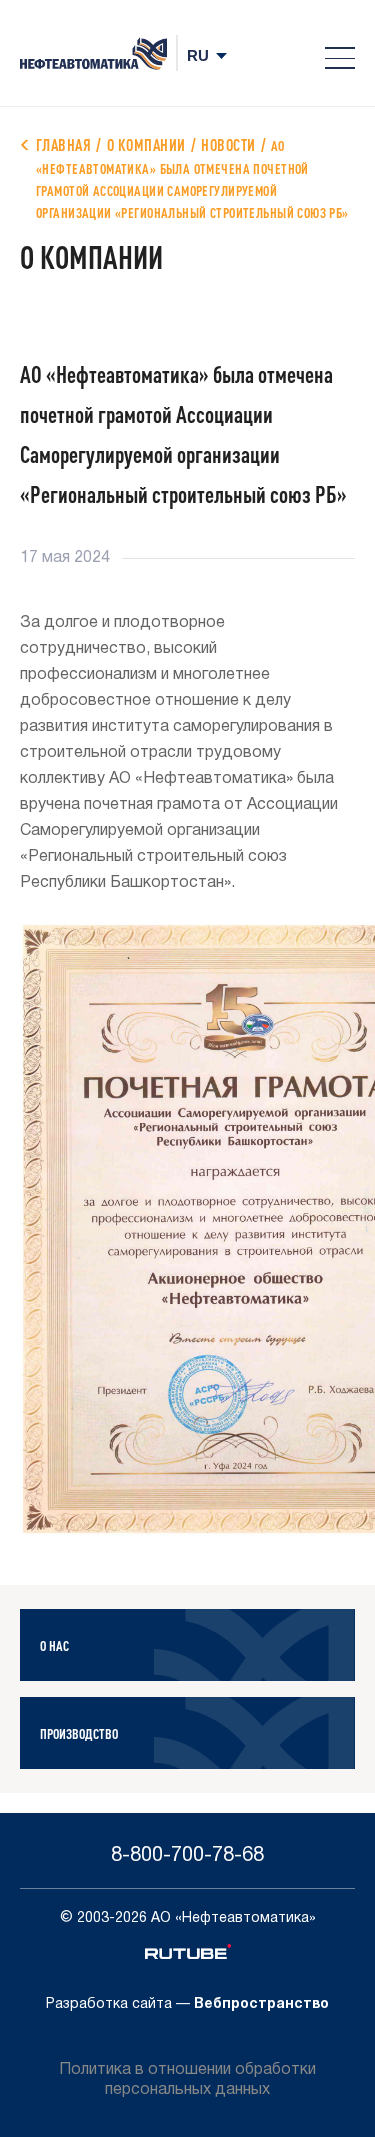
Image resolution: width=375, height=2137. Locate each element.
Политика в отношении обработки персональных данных (187, 2080)
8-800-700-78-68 (187, 1856)
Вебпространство (261, 2004)
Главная (63, 144)
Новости (228, 144)
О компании (146, 144)
